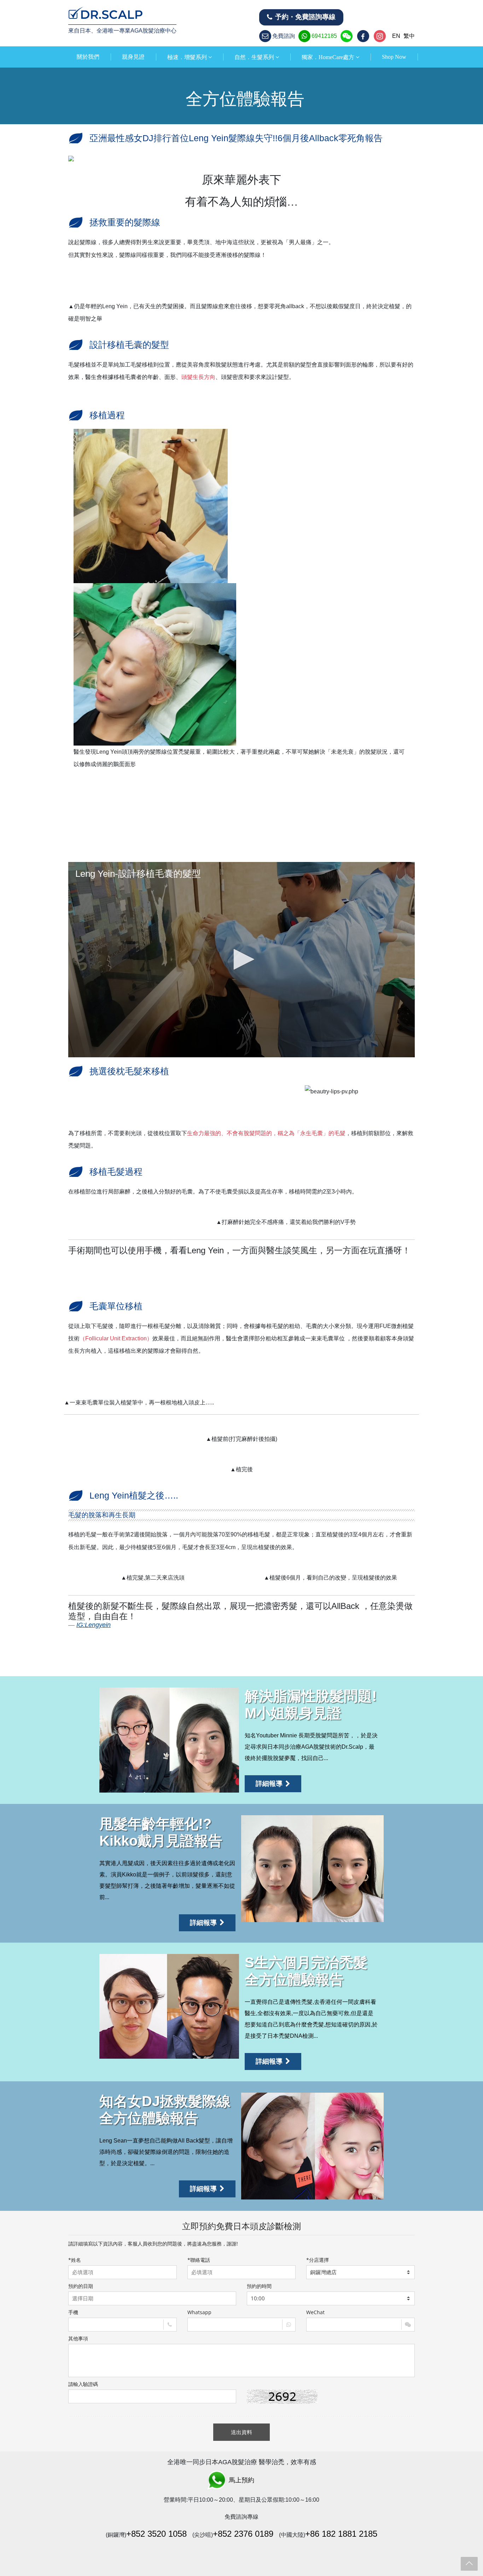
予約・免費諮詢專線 (305, 17)
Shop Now (394, 57)
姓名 (75, 2260)
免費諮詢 (284, 36)
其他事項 (78, 2338)
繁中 (409, 36)
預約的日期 (81, 2286)
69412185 (324, 36)
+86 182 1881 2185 (341, 2534)
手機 (73, 2312)
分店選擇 (318, 2260)
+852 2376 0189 (243, 2534)
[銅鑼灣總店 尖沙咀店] (360, 2272)
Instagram (380, 36)
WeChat (315, 2312)
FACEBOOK (364, 36)
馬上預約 (241, 2480)
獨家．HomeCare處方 (328, 57)
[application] (241, 959)
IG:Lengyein (94, 1625)
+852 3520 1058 (156, 2534)
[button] (241, 959)
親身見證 (133, 57)
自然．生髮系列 (254, 57)
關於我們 (88, 57)
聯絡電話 (199, 2260)
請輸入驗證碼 (83, 2384)
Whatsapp (199, 2312)
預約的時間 (259, 2286)
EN (396, 36)
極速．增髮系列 (187, 57)
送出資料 (241, 2432)
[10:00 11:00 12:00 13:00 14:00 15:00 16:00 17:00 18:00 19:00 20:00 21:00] (331, 2298)
